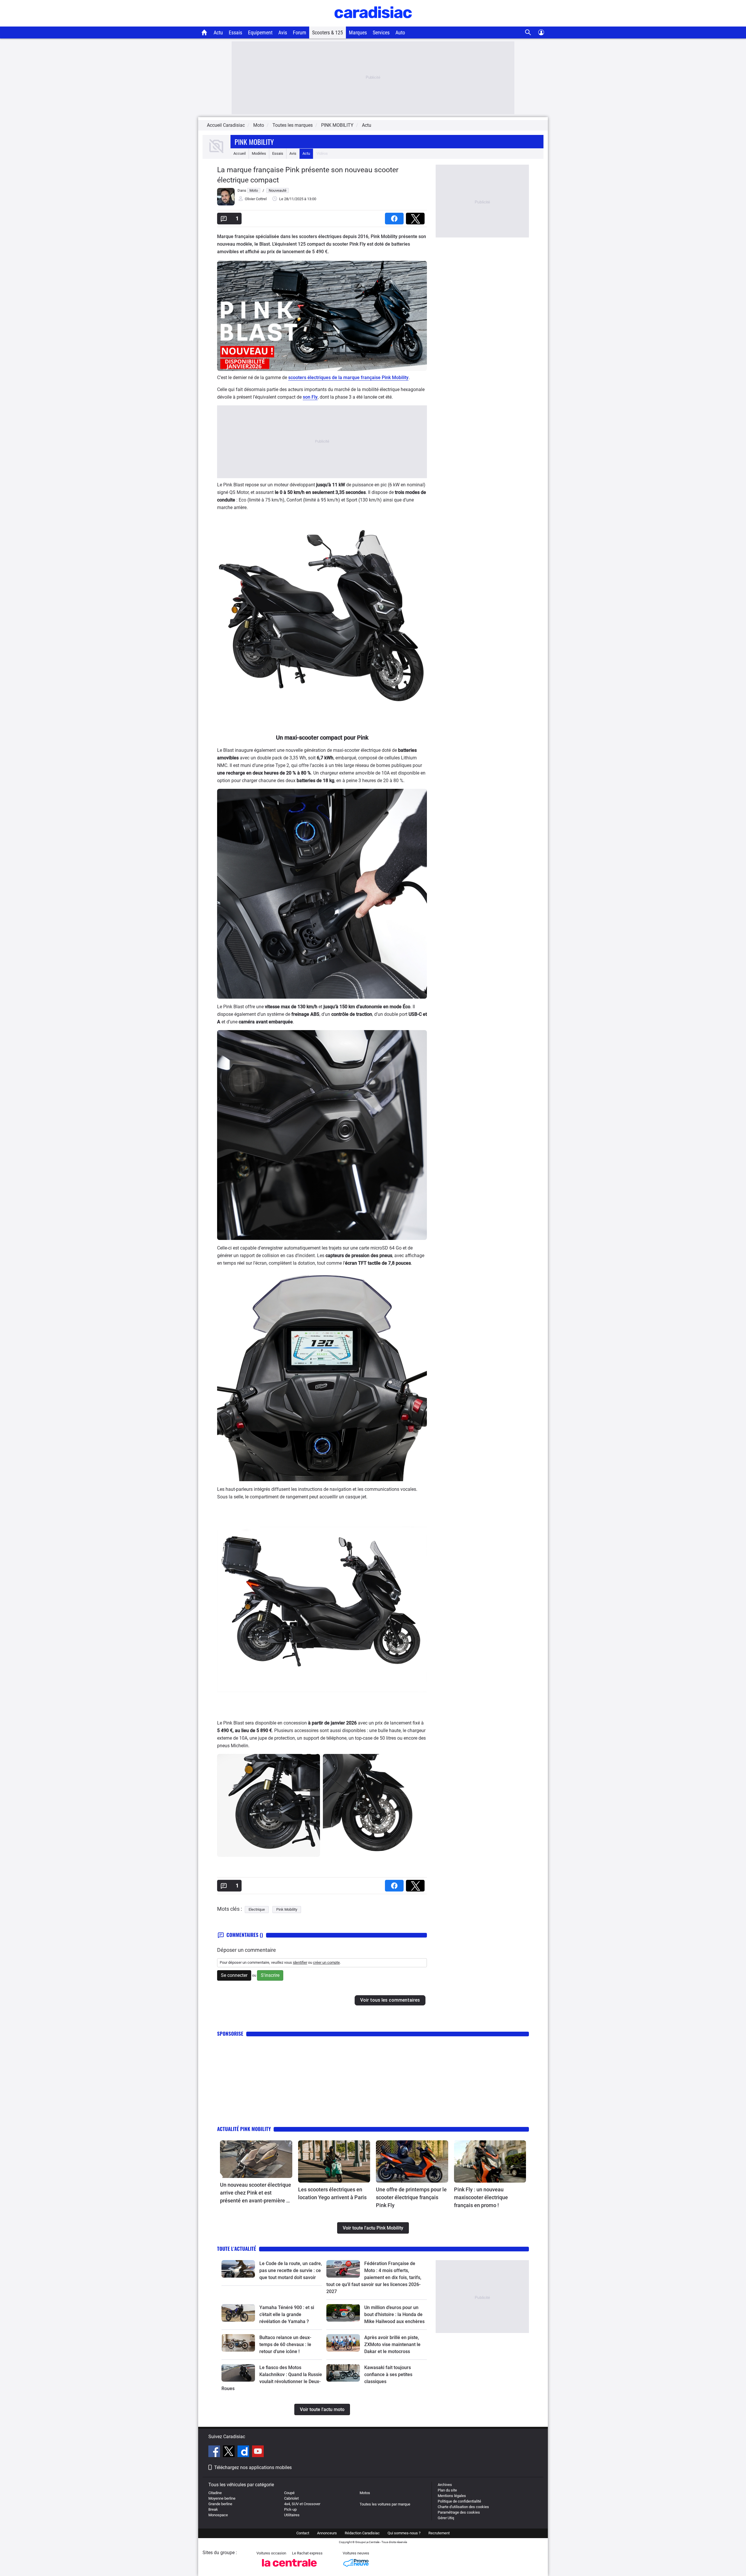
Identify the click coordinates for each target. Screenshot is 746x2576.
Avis (283, 32)
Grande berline (220, 2504)
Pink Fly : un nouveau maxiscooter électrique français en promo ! (481, 2197)
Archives (445, 2485)
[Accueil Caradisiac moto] (204, 32)
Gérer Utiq (446, 2518)
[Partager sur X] (416, 217)
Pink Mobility (254, 142)
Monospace (218, 2515)
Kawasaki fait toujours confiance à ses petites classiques (388, 2374)
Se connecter (234, 1975)
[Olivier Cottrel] (226, 204)
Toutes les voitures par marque (385, 2504)
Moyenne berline (222, 2498)
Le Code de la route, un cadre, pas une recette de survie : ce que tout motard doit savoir (291, 2270)
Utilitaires (292, 2515)
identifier (300, 1962)
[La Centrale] (289, 2568)
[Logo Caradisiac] (373, 23)
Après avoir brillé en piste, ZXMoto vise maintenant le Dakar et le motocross (392, 2344)
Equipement (260, 32)
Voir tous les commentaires (390, 2000)
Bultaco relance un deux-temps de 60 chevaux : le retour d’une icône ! (285, 2344)
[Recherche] (528, 32)
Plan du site (447, 2490)
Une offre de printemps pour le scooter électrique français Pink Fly (411, 2197)
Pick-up (290, 2509)
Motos (365, 2493)
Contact (303, 2533)
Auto (400, 32)
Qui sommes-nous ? (404, 2533)
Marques (358, 32)
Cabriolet (291, 2498)
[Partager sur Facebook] (395, 217)
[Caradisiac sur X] (229, 2452)
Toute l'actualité (237, 2249)
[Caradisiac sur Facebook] (215, 2452)
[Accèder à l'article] (256, 2159)
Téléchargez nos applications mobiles (253, 2467)
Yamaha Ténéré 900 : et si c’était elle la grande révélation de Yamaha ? (287, 2314)
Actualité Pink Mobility (244, 2129)
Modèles (259, 153)
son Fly (310, 397)
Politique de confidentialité (459, 2501)
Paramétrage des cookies (459, 2512)
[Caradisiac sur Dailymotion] (244, 2452)
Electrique (257, 1909)
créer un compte (326, 1962)
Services (381, 32)
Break (213, 2509)
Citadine (215, 2493)
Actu (218, 32)
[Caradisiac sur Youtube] (258, 2452)
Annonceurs (327, 2533)
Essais (235, 32)
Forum (300, 32)
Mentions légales (452, 2496)
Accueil (240, 153)
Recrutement (439, 2533)
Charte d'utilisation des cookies (463, 2507)
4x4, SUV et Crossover (302, 2504)
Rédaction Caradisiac (362, 2533)
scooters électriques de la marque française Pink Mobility (348, 378)
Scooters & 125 (328, 32)
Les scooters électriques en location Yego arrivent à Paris (332, 2193)
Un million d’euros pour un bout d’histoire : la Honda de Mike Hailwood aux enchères (394, 2314)
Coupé (289, 2493)
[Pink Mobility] (217, 153)
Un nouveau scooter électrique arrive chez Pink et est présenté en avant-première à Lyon (256, 2193)
